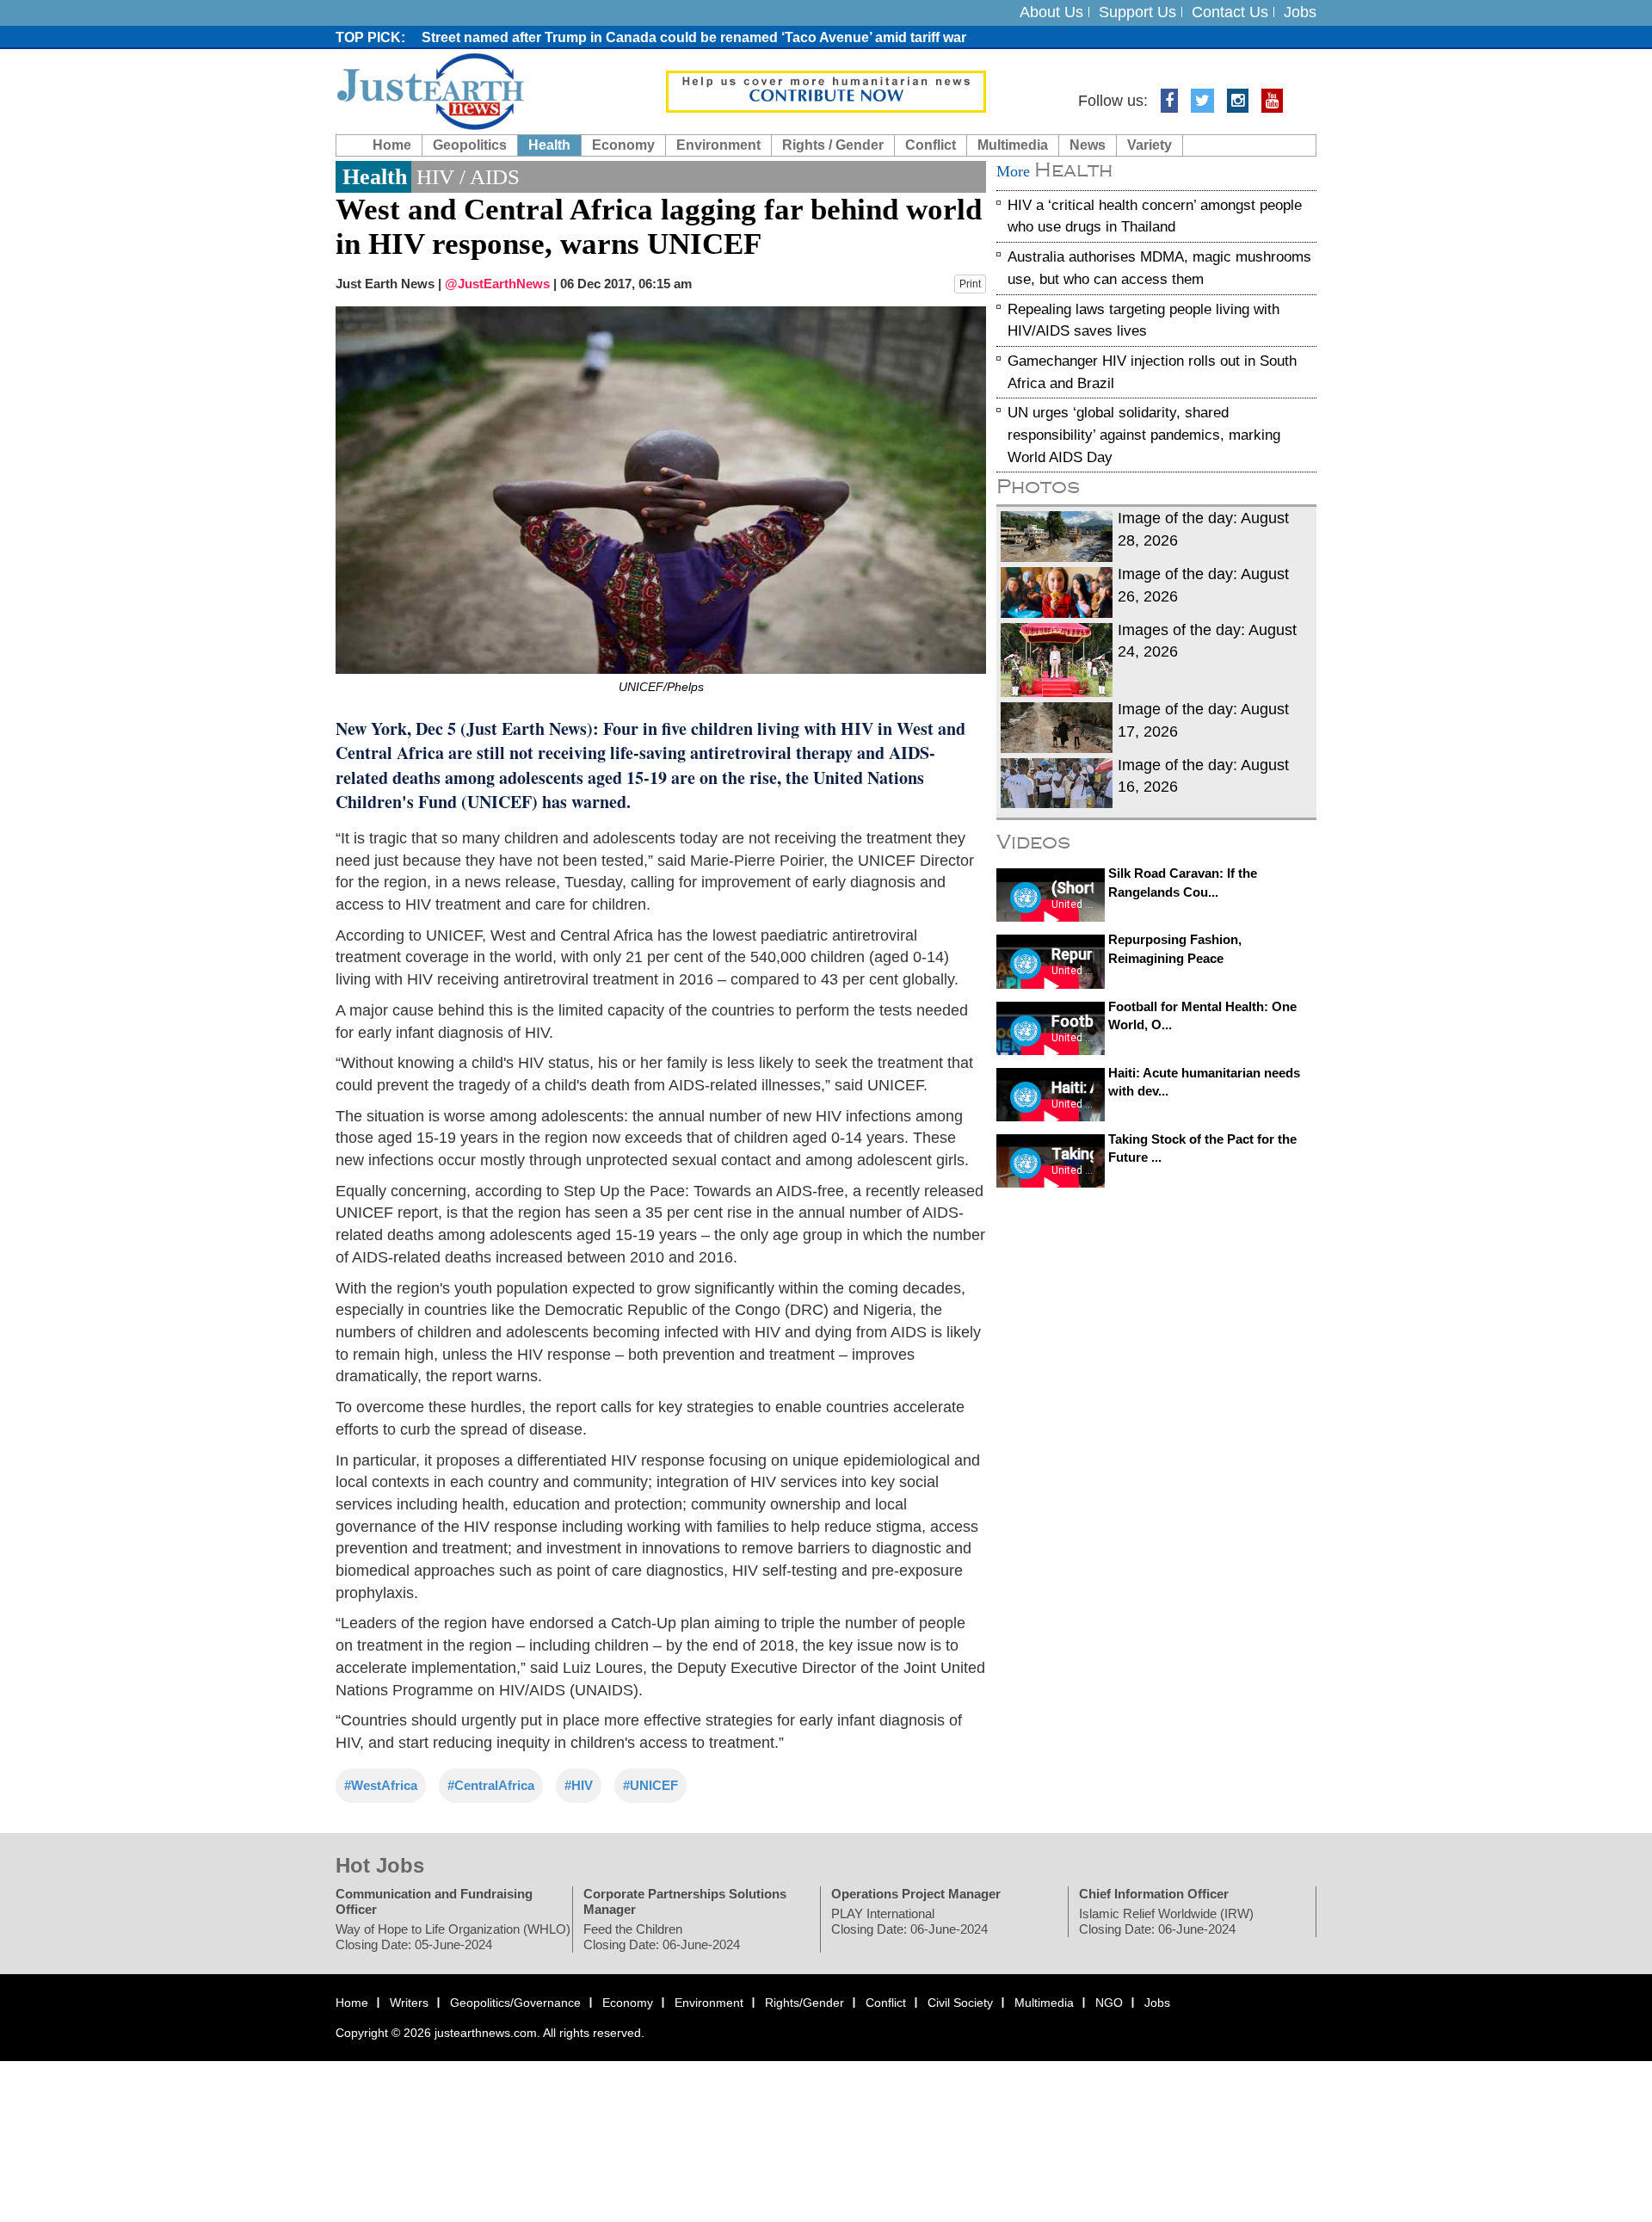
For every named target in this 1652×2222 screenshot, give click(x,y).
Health (549, 145)
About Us (1051, 12)
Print (970, 284)
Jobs (1300, 12)
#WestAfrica (381, 1785)
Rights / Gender (833, 145)
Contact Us (1230, 12)
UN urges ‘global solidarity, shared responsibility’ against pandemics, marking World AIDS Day (1144, 435)
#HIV (579, 1785)
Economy (623, 145)
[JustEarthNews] (430, 90)
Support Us (1137, 12)
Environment (718, 145)
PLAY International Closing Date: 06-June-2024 (909, 1921)
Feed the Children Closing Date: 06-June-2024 (662, 1937)
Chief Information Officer (1154, 1894)
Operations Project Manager (916, 1894)
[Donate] (826, 90)
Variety (1150, 145)
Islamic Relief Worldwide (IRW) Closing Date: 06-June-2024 (1166, 1921)
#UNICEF (650, 1785)
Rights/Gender (804, 2003)
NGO (1109, 2003)
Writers (409, 2003)
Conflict (931, 145)
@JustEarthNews (497, 284)
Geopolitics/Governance (515, 2003)
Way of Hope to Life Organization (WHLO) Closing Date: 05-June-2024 (453, 1937)
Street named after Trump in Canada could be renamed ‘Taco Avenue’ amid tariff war (694, 37)
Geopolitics (470, 145)
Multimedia (1013, 145)
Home (392, 145)
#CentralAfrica (491, 1785)
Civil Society (960, 2003)
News (1088, 145)
